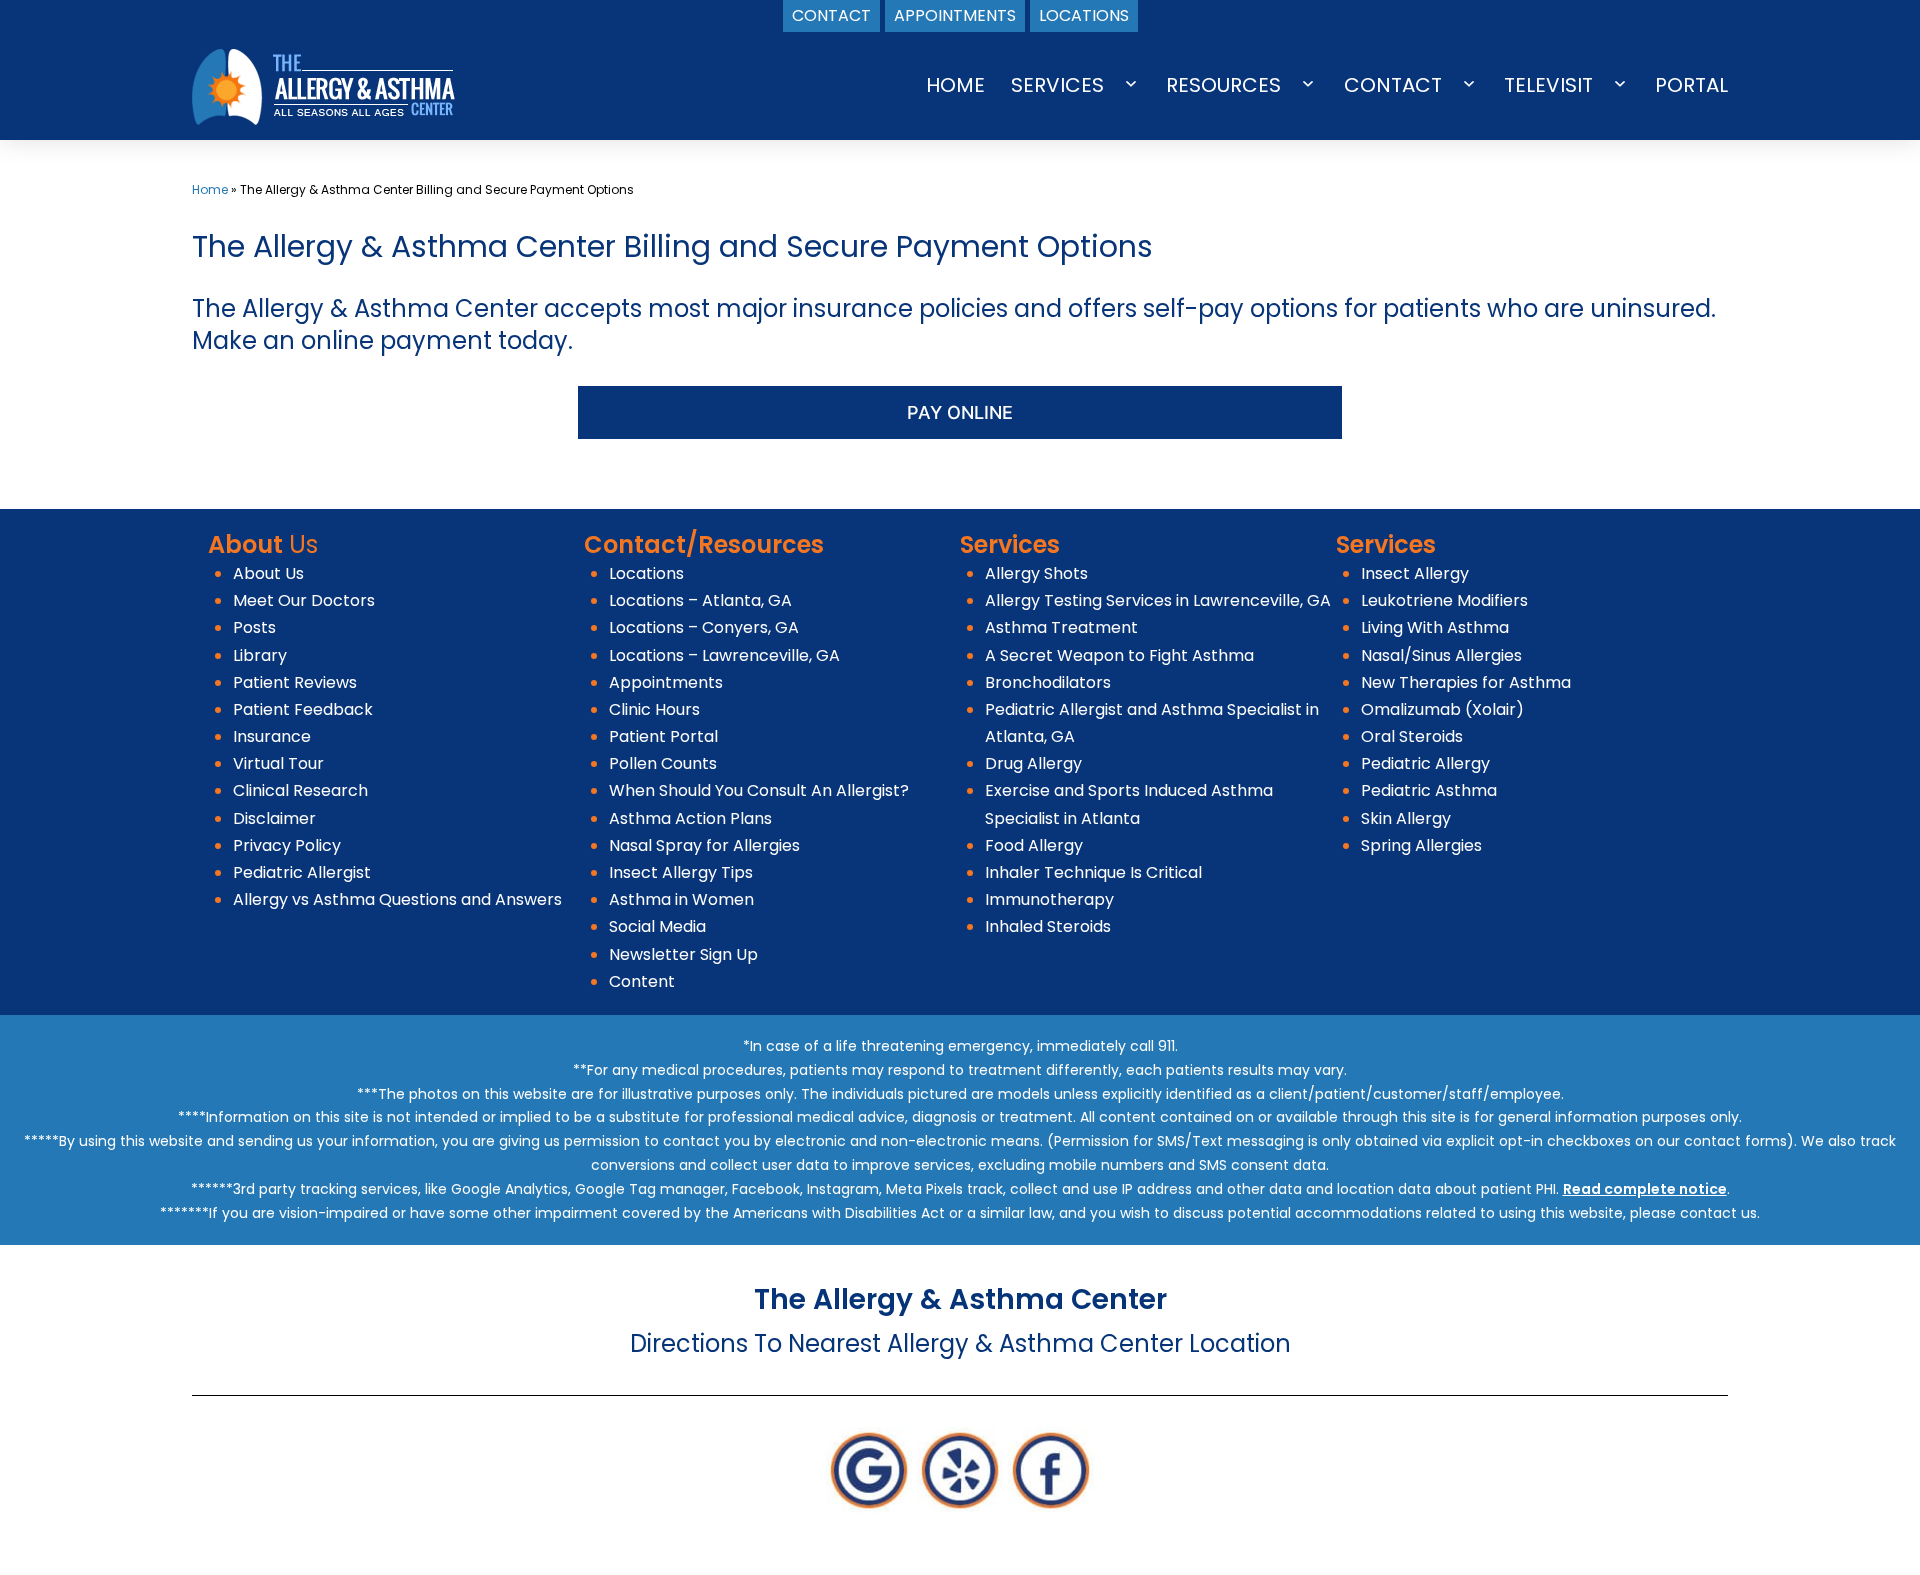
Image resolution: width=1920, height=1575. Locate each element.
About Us (268, 573)
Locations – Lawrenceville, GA (724, 655)
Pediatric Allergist (302, 872)
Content (642, 981)
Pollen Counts (663, 763)
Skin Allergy (1406, 818)
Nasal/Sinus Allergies (1441, 655)
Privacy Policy (287, 845)
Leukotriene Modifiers (1444, 600)
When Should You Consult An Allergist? (759, 790)
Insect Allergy (1415, 573)
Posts (254, 627)
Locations (646, 573)
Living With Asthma (1435, 627)
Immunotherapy (1049, 899)
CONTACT (1393, 85)
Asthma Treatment (1061, 627)
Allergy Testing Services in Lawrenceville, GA (1158, 600)
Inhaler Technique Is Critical (1093, 872)
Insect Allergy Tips (681, 872)
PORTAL (1691, 85)
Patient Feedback (303, 709)
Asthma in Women (681, 899)
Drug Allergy (1033, 763)
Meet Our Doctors (304, 600)
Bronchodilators (1048, 682)
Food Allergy (1034, 845)
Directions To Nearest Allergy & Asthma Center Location (960, 1343)
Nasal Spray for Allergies (704, 845)
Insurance (272, 736)
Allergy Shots (1036, 573)
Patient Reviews (295, 682)
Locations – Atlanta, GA (700, 600)
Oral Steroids (1412, 736)
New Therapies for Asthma (1466, 682)
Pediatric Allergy (1425, 763)
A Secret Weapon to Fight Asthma (1119, 655)
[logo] (323, 85)
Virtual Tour (278, 763)
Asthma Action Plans (690, 818)
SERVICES (1057, 85)
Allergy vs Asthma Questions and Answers (397, 899)
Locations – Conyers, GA (704, 627)
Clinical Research (300, 790)
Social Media (657, 926)
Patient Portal (663, 736)
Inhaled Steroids (1048, 926)
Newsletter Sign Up (683, 954)
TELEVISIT (1548, 85)
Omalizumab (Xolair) (1442, 709)
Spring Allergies (1421, 845)
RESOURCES (1223, 85)
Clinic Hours (654, 709)
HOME (955, 85)
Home (210, 189)
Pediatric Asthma (1429, 790)
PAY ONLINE (960, 412)
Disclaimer (274, 818)
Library (260, 655)
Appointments (666, 682)
